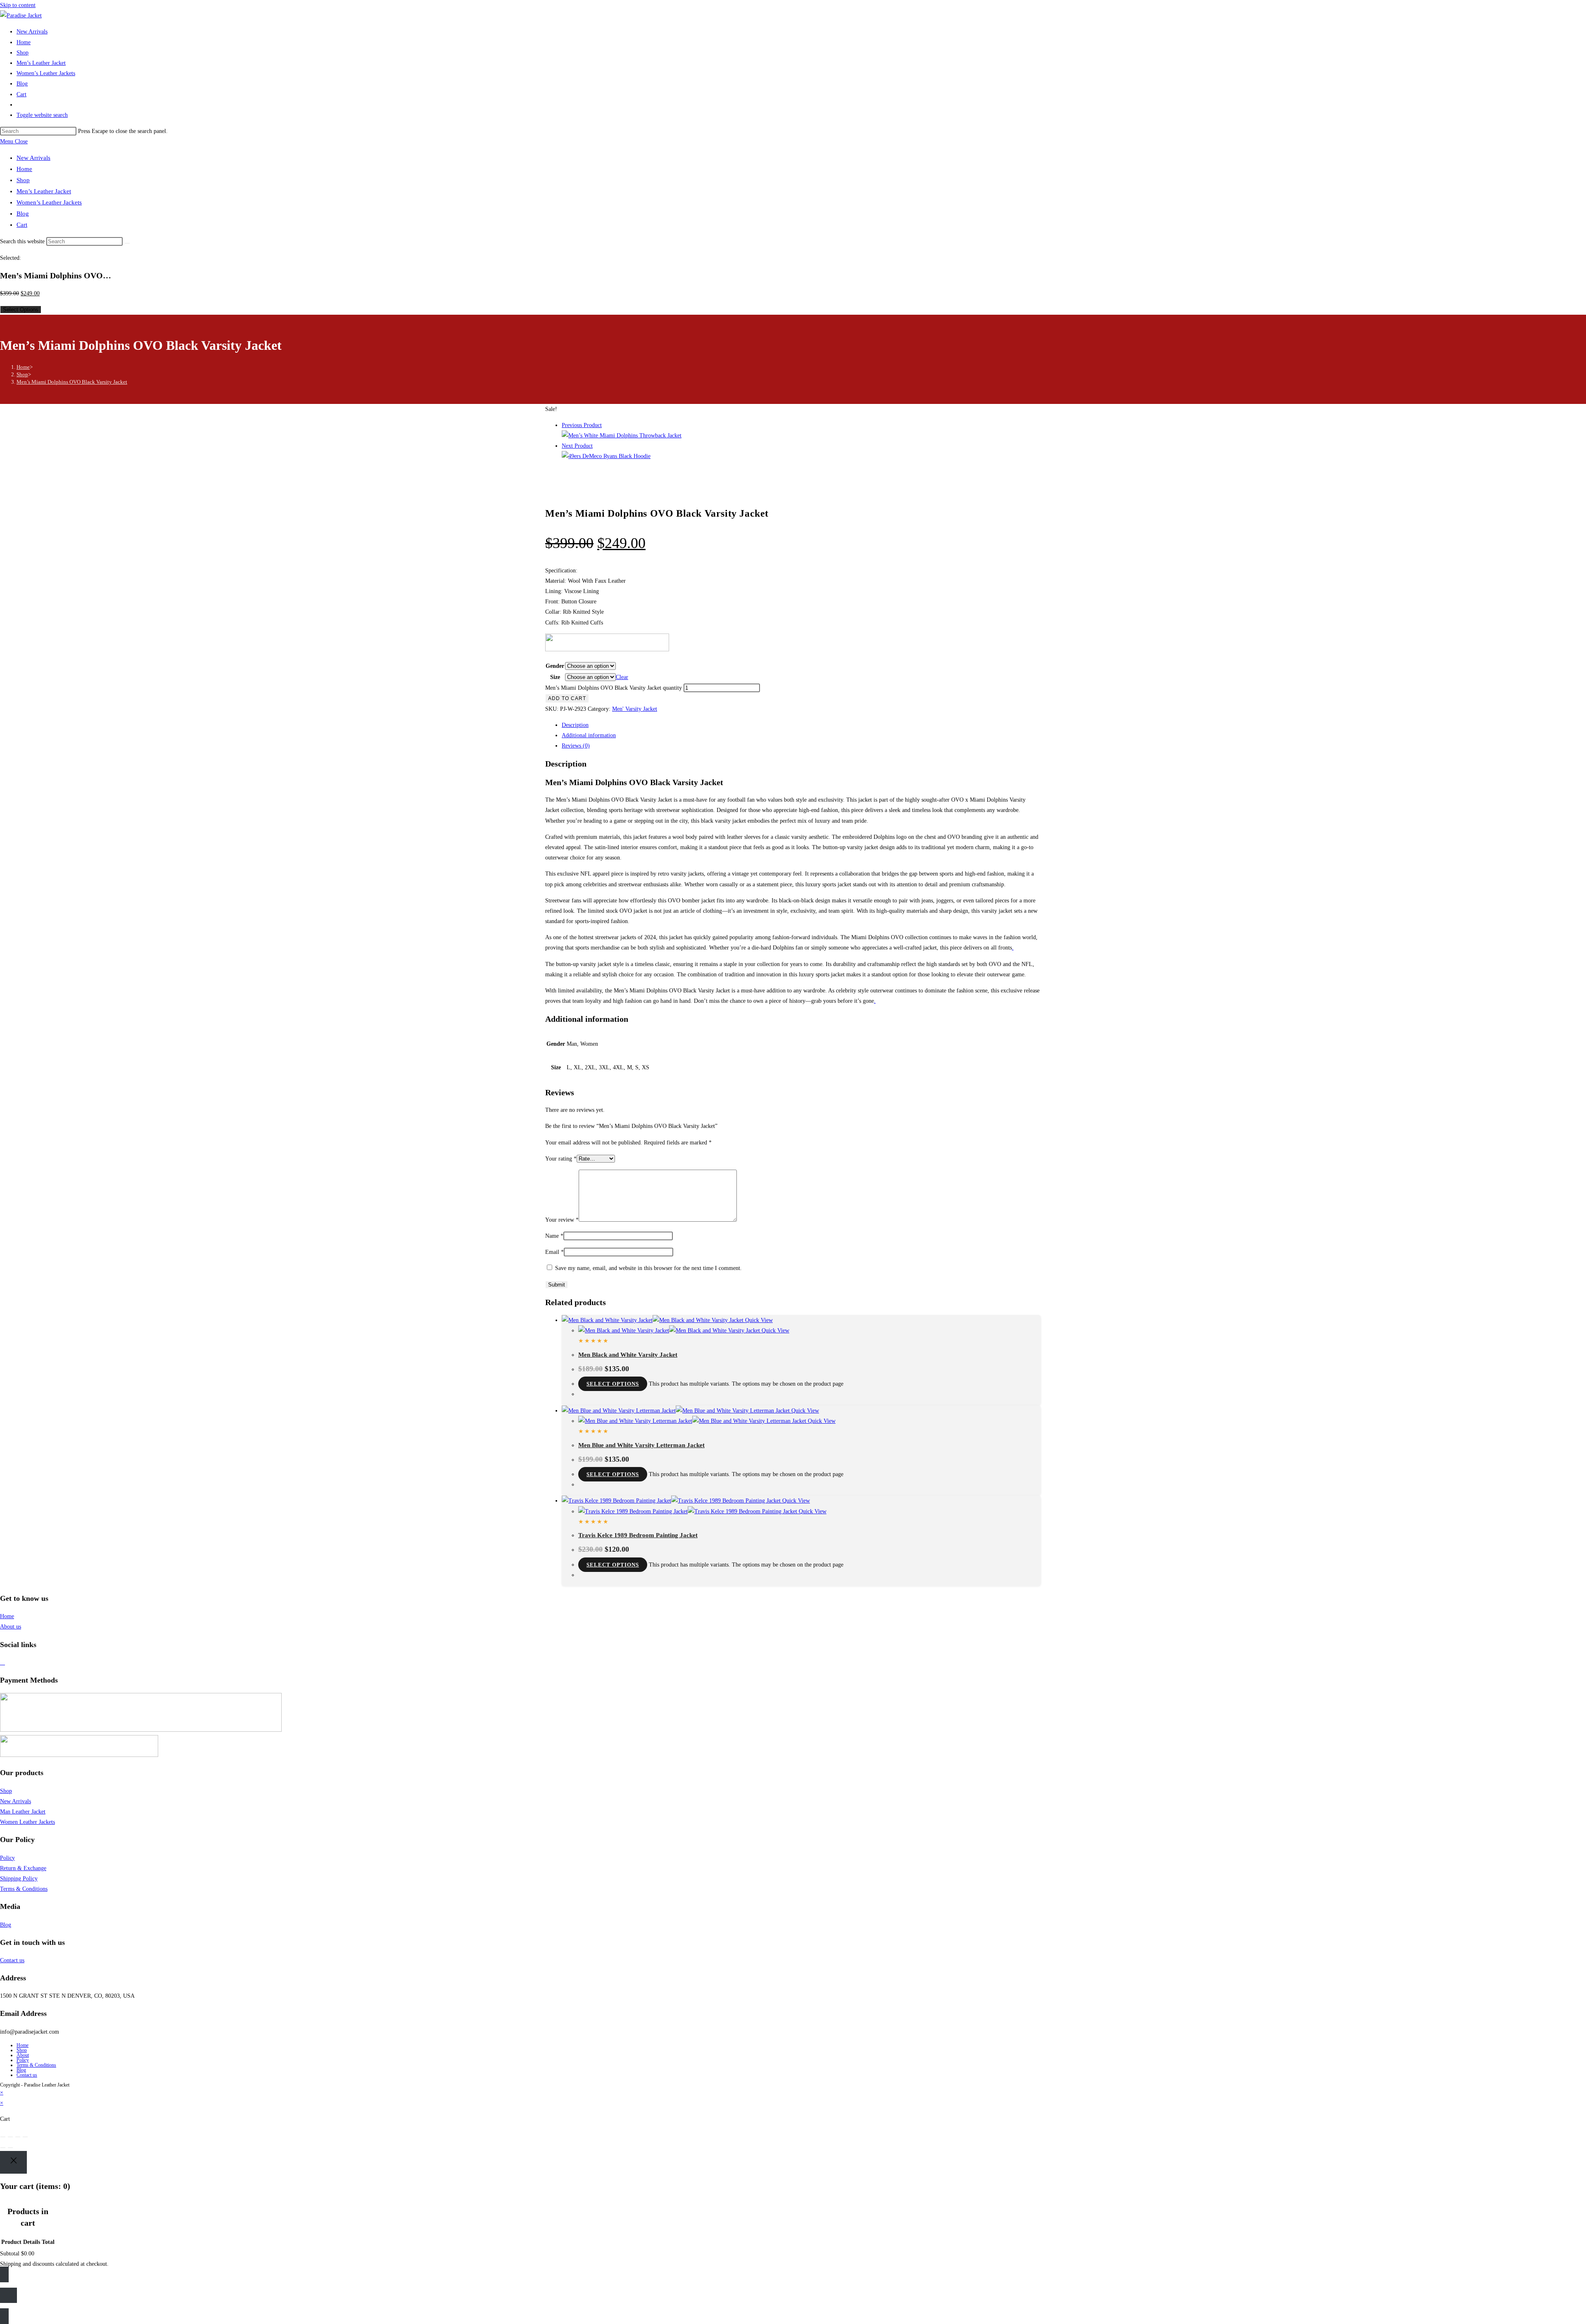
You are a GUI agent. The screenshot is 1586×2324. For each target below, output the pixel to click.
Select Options (21, 310)
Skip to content (18, 5)
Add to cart (567, 698)
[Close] (13, 2162)
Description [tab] (575, 725)
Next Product (577, 446)
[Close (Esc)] (25, 2137)
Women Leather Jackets (27, 1822)
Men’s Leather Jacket (44, 191)
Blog (23, 214)
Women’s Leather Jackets (49, 202)
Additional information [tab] (589, 735)
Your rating (561, 1159)
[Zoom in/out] (3, 2137)
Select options (613, 1384)
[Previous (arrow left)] (3, 2148)
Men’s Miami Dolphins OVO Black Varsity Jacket (72, 382)
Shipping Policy (19, 1879)
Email (554, 1252)
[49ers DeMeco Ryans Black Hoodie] (606, 456)
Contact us (12, 1960)
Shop (23, 180)
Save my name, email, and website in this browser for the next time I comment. (648, 1268)
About (23, 2055)
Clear (622, 677)
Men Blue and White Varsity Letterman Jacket (641, 1445)
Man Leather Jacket (23, 1812)
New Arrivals (33, 158)
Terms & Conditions (24, 1889)
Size (555, 677)
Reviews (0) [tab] (576, 746)
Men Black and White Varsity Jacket (628, 1355)
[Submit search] (127, 243)
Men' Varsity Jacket (635, 709)
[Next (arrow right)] (10, 2148)
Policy (7, 1858)
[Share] (18, 2137)
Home (24, 169)
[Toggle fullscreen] (10, 2137)
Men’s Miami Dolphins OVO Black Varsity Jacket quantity (614, 688)
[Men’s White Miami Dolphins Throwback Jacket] (622, 436)
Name (554, 1236)
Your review (562, 1220)
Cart (22, 225)
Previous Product (582, 425)
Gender (555, 666)
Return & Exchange (23, 1868)
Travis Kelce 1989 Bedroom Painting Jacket (638, 1535)
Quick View (758, 1320)
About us (11, 1627)
